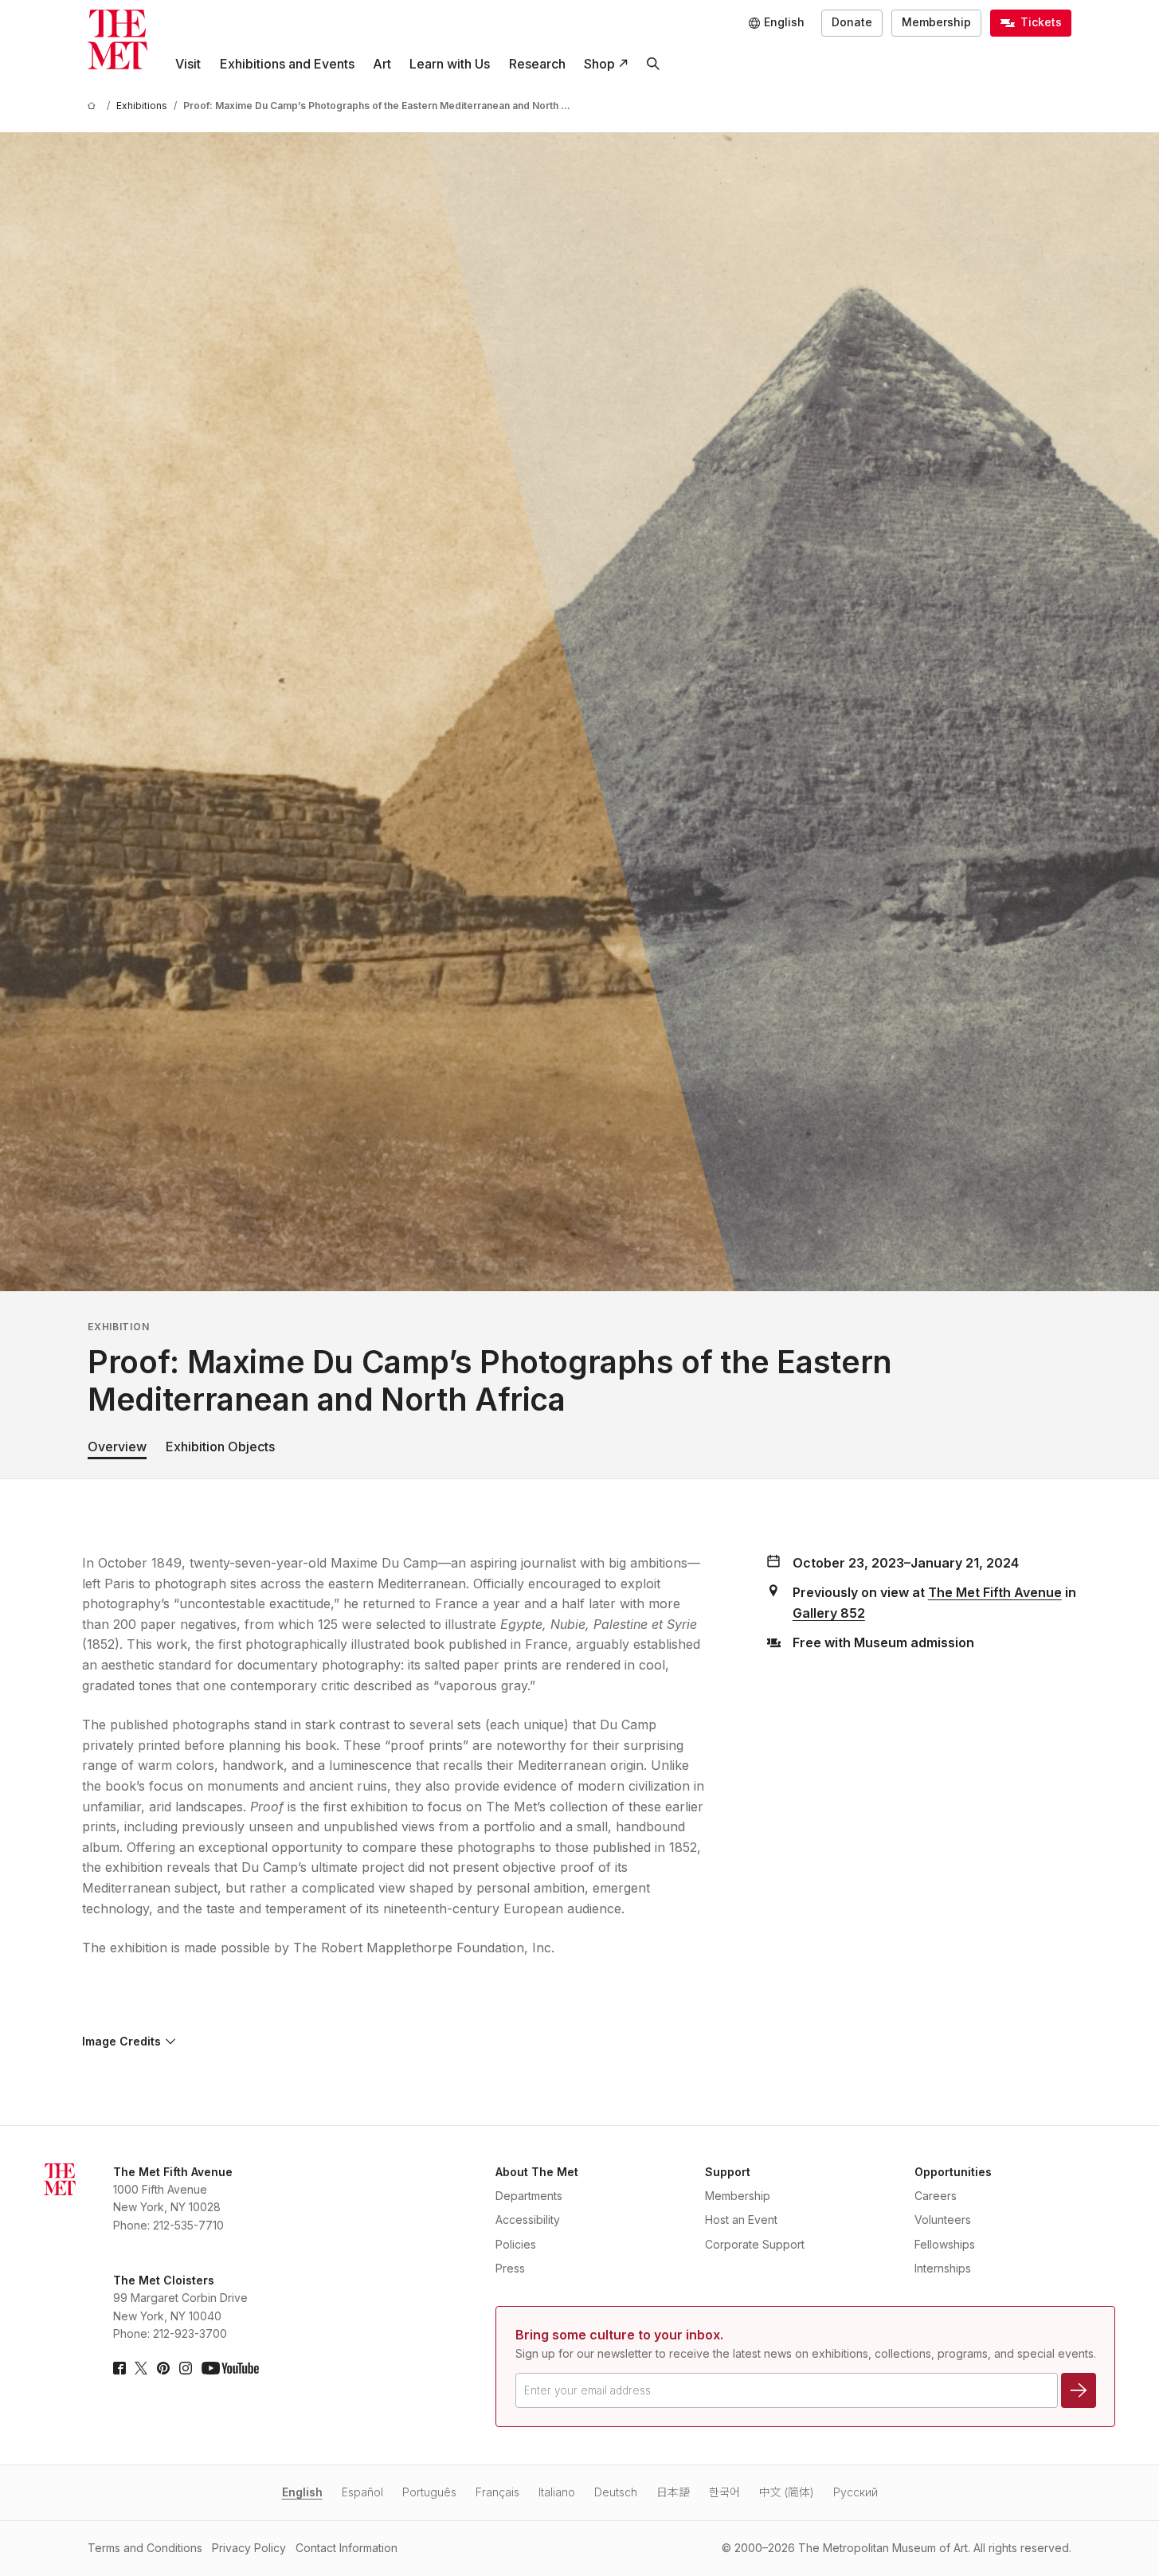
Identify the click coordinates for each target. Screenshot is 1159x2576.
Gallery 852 (829, 1613)
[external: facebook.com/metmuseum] (119, 2368)
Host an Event (741, 2220)
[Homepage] (117, 39)
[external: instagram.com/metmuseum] (186, 2368)
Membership (936, 22)
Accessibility (528, 2220)
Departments (529, 2196)
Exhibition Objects (220, 1447)
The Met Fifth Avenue (995, 1592)
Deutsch (616, 2492)
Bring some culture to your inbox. (619, 2335)
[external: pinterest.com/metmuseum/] (163, 2368)
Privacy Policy (249, 2548)
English (302, 2492)
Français (497, 2492)
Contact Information (347, 2548)
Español (362, 2492)
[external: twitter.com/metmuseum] (141, 2368)
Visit (188, 64)
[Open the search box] (653, 64)
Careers (936, 2196)
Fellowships (945, 2244)
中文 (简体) (787, 2492)
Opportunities (953, 2172)
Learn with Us (450, 64)
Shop (599, 64)
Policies (516, 2244)
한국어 (724, 2492)
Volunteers (943, 2220)
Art (382, 64)
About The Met (537, 2172)
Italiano (557, 2492)
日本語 (673, 2492)
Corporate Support (755, 2244)
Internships (943, 2268)
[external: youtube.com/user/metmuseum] (230, 2368)
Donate (852, 22)
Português (429, 2492)
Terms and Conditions (145, 2548)
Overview (117, 1447)
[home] (94, 106)
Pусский (856, 2492)
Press (510, 2268)
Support (728, 2172)
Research (537, 64)
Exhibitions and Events (287, 64)
